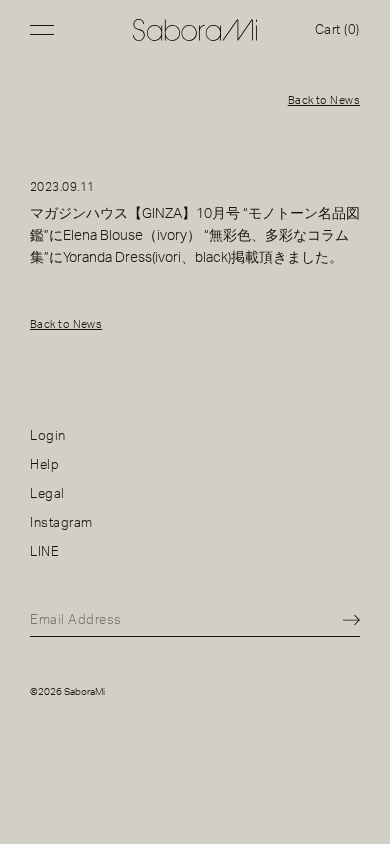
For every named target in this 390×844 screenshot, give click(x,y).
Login (48, 436)
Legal (47, 494)
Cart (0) (337, 30)
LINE (44, 552)
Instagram (61, 523)
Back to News (324, 100)
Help (44, 465)
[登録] (351, 620)
